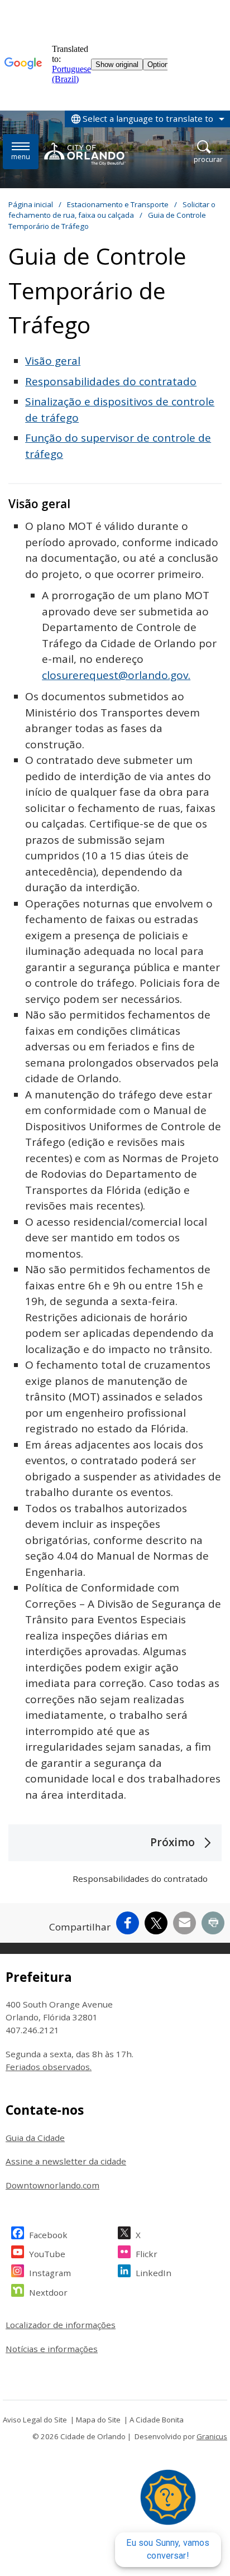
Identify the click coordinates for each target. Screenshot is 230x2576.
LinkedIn (154, 2273)
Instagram (50, 2273)
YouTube (47, 2254)
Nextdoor (48, 2292)
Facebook (48, 2235)
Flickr (147, 2254)
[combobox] (147, 119)
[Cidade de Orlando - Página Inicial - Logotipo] (86, 154)
